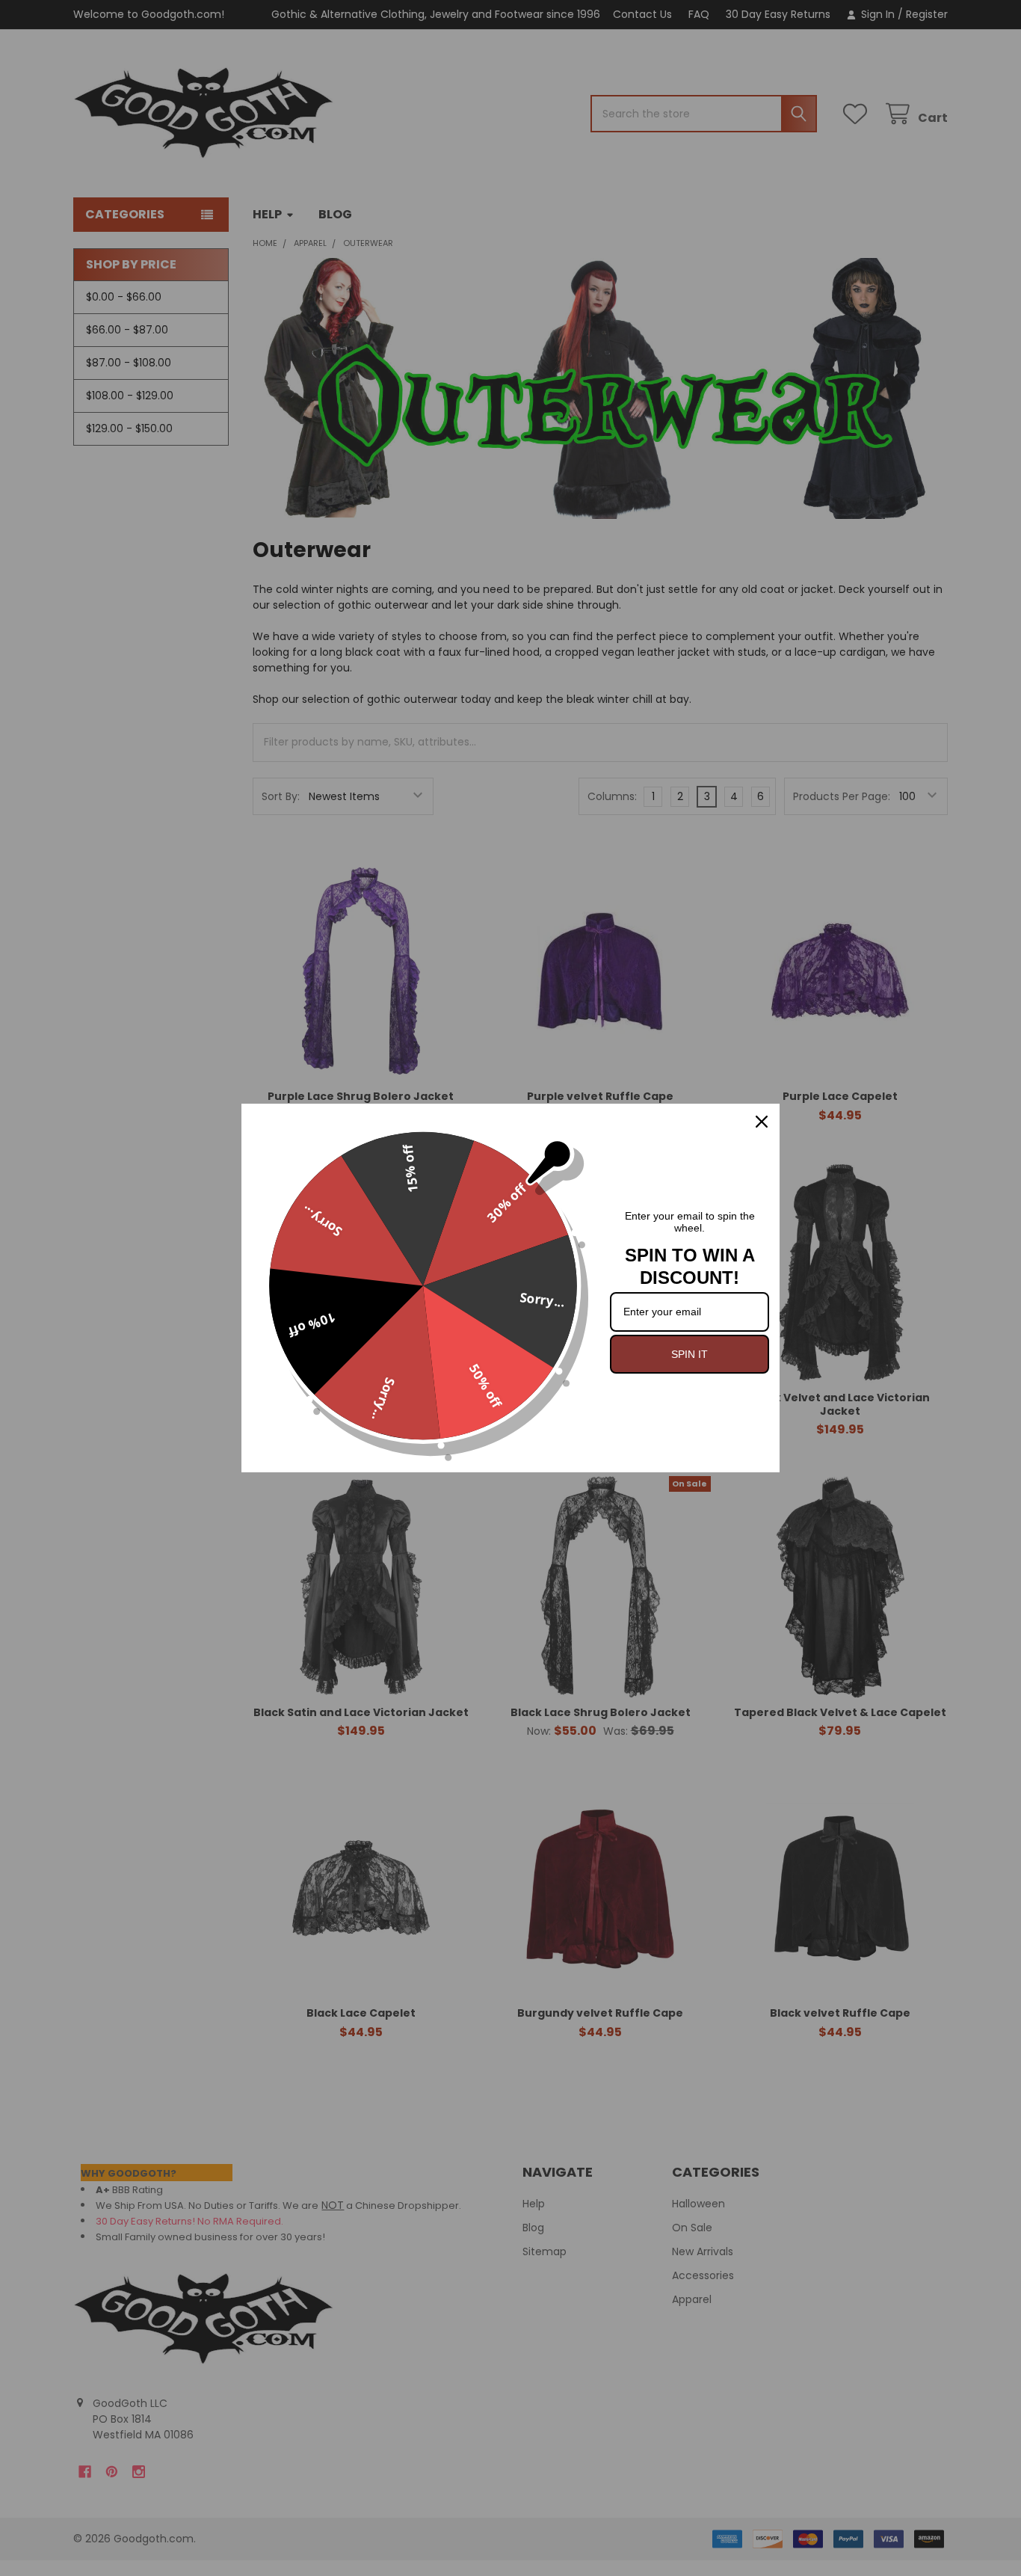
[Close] (762, 1122)
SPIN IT (690, 1354)
